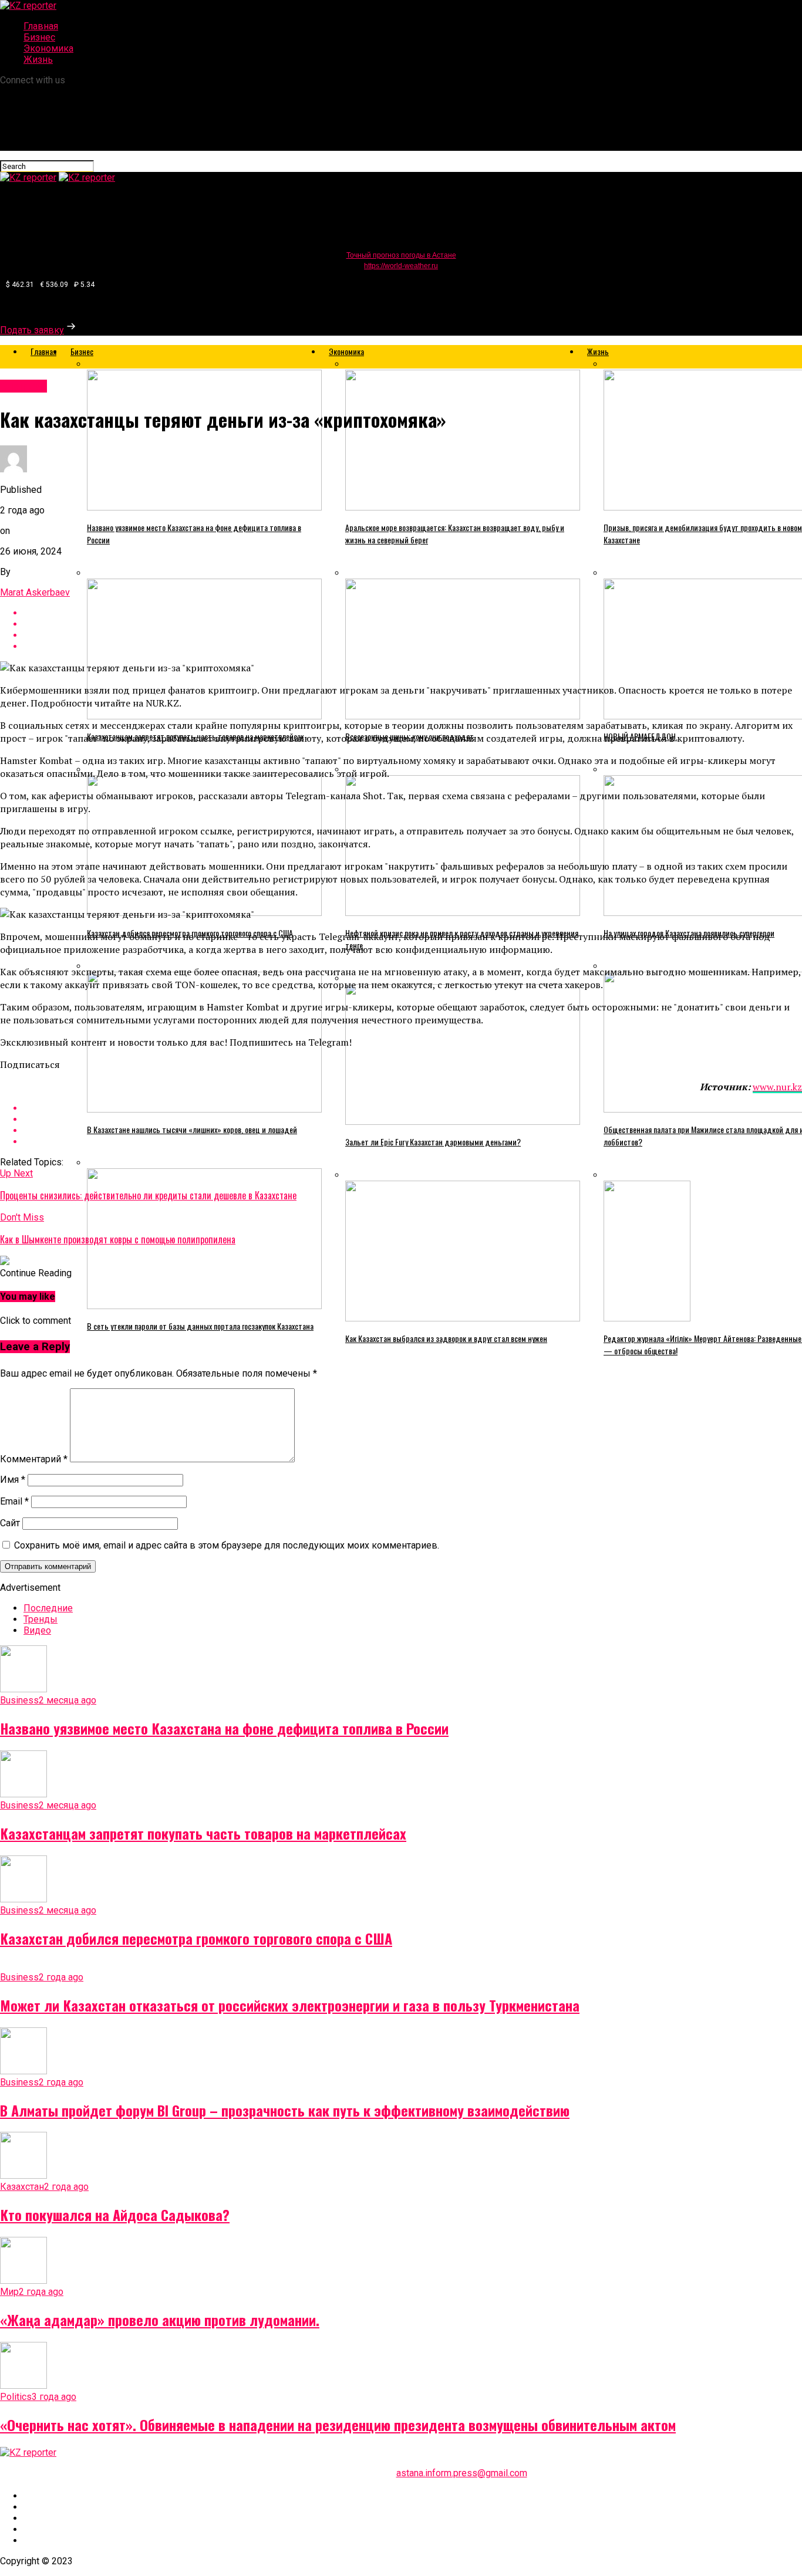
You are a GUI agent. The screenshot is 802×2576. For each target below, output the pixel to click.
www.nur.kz (777, 1087)
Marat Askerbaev (35, 592)
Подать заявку (32, 330)
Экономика (48, 48)
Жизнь (38, 60)
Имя (13, 1480)
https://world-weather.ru (401, 266)
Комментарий (34, 1459)
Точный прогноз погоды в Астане (401, 255)
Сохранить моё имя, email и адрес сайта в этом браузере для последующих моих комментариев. (227, 1545)
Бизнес (39, 37)
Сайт (10, 1523)
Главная (41, 26)
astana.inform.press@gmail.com (462, 2473)
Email (14, 1501)
